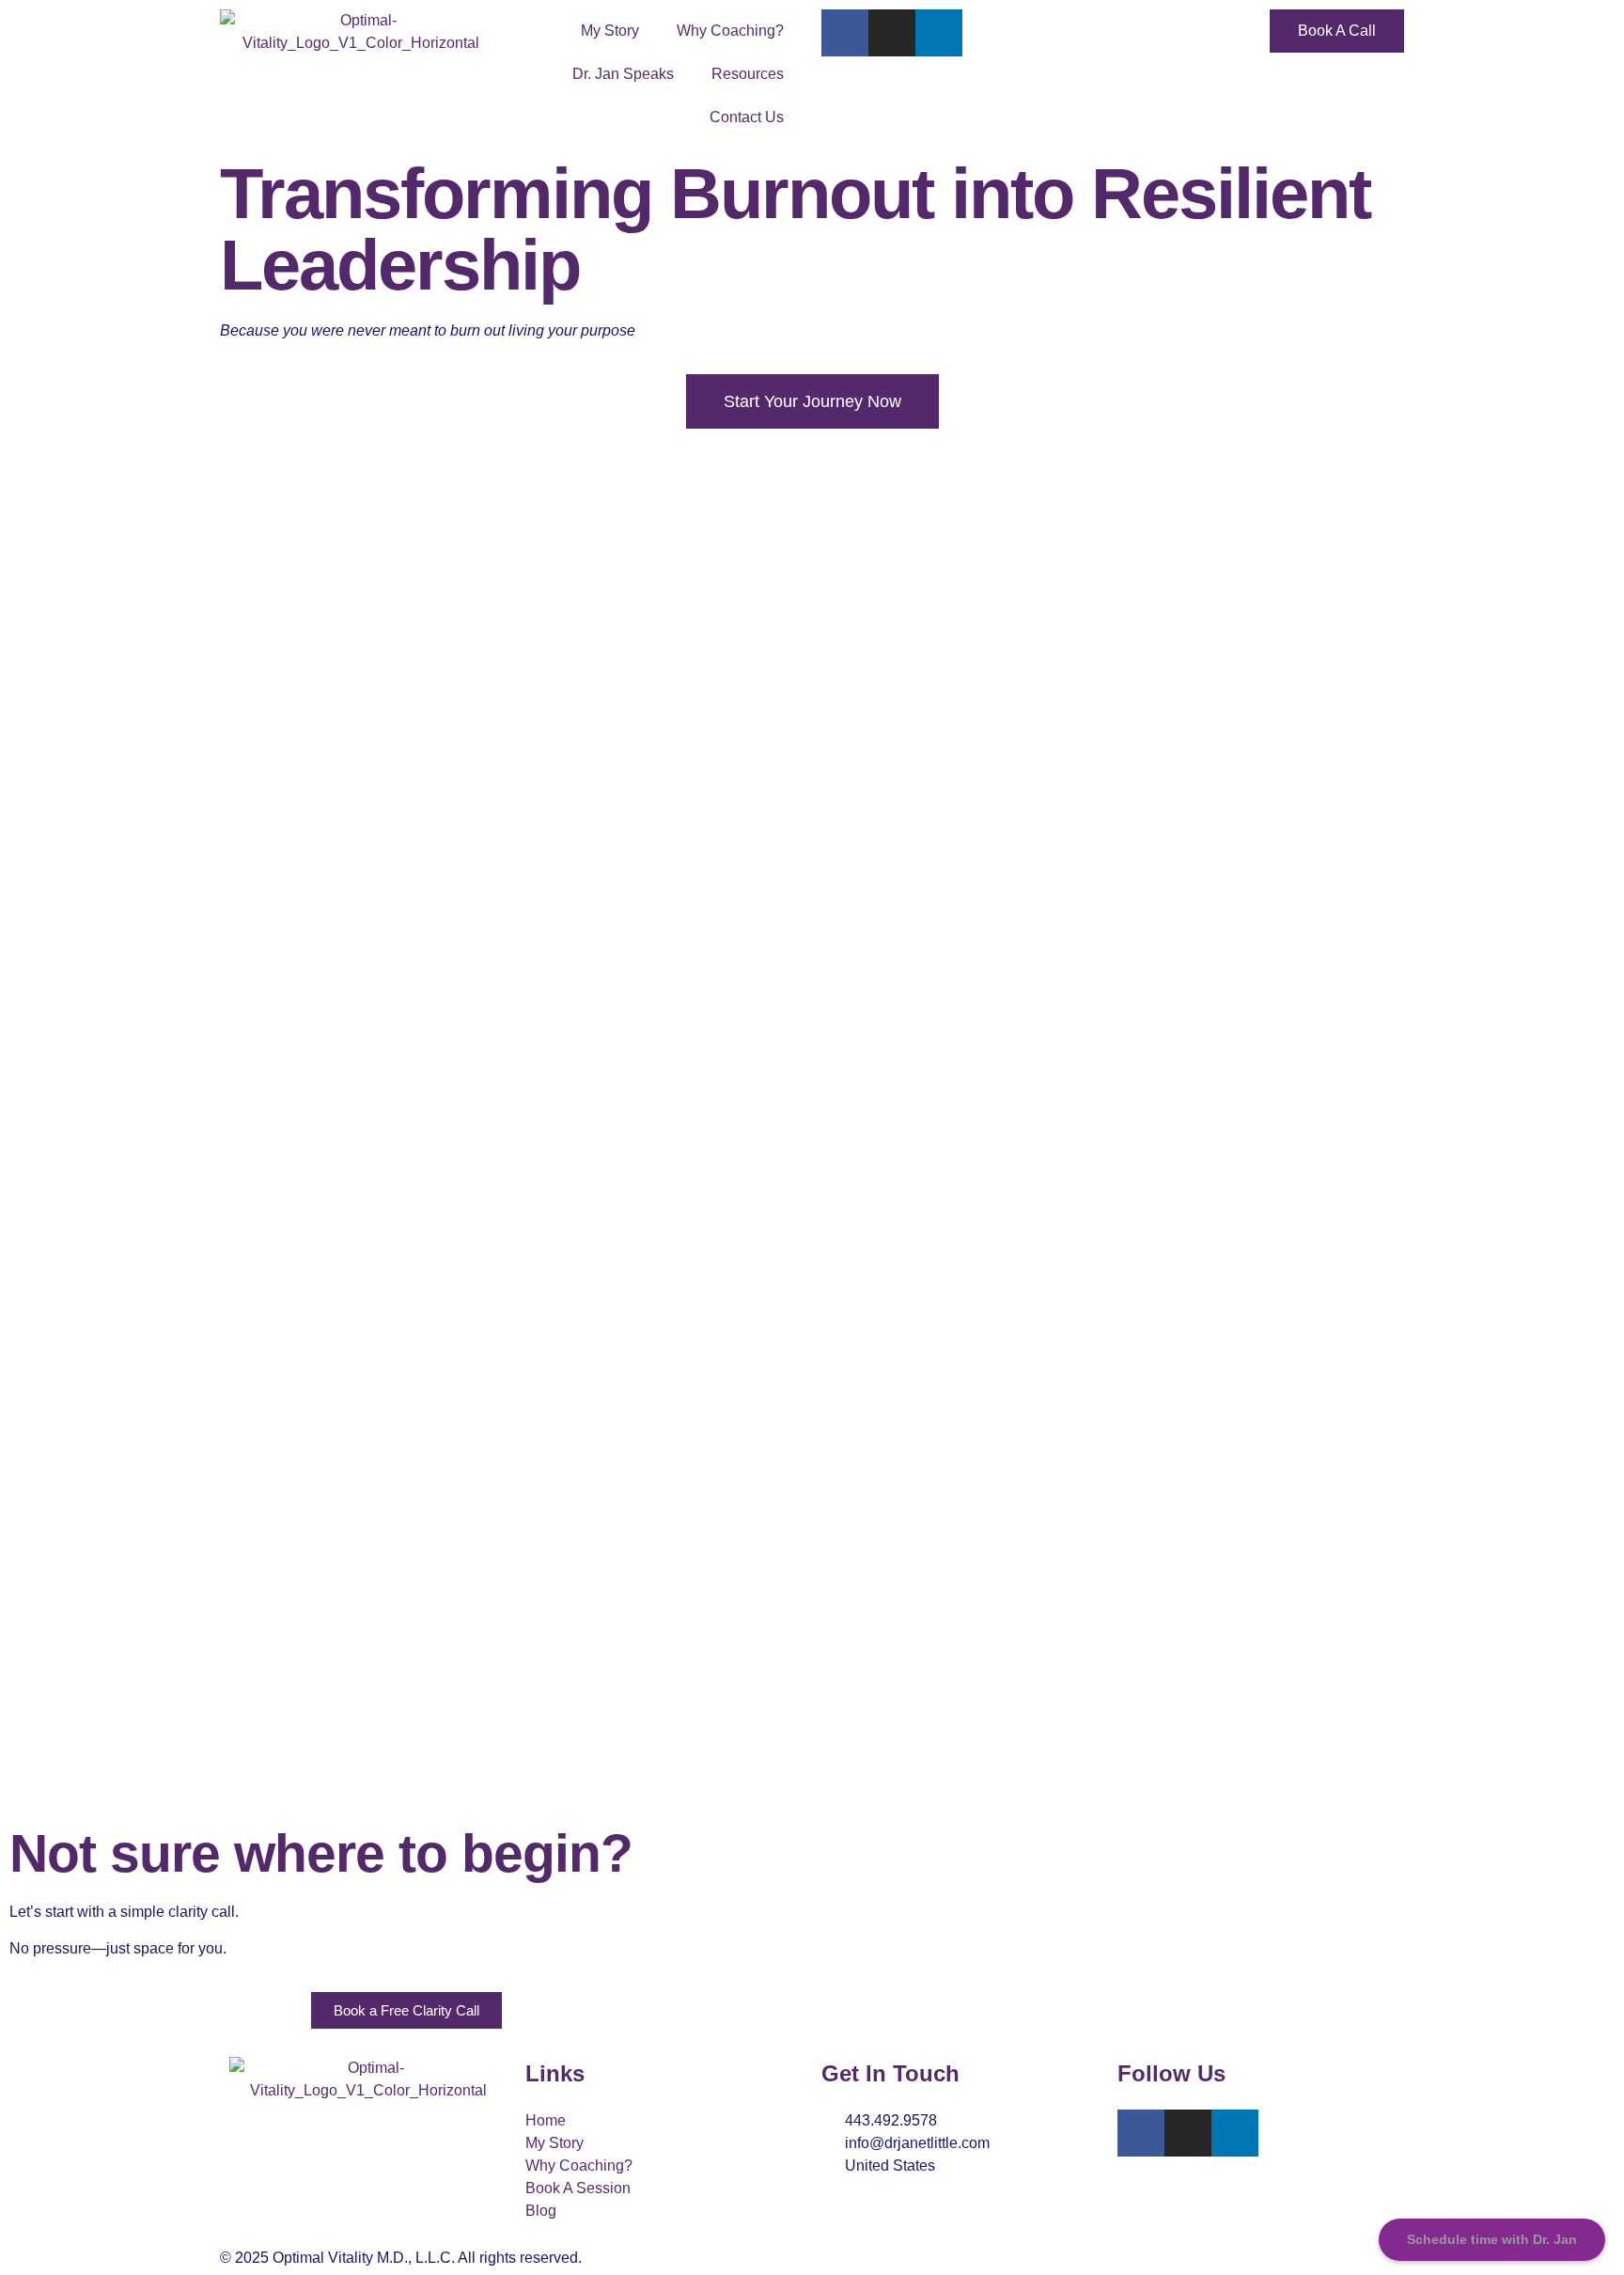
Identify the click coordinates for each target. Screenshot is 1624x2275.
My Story (610, 31)
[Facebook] (845, 33)
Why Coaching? (730, 31)
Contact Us (747, 117)
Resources (748, 74)
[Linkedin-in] (939, 33)
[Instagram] (892, 33)
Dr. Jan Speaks (623, 74)
